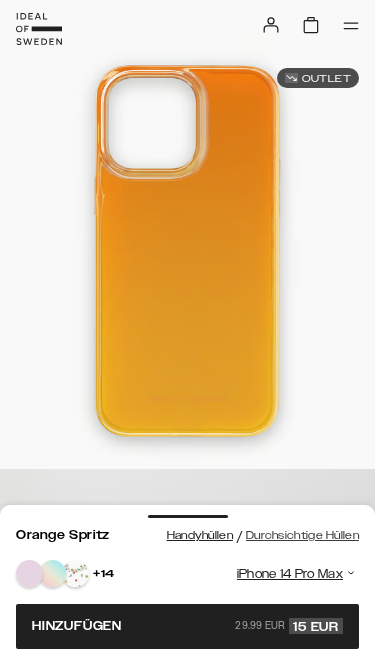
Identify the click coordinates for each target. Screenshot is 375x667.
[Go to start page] (39, 29)
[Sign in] (271, 25)
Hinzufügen (185, 626)
